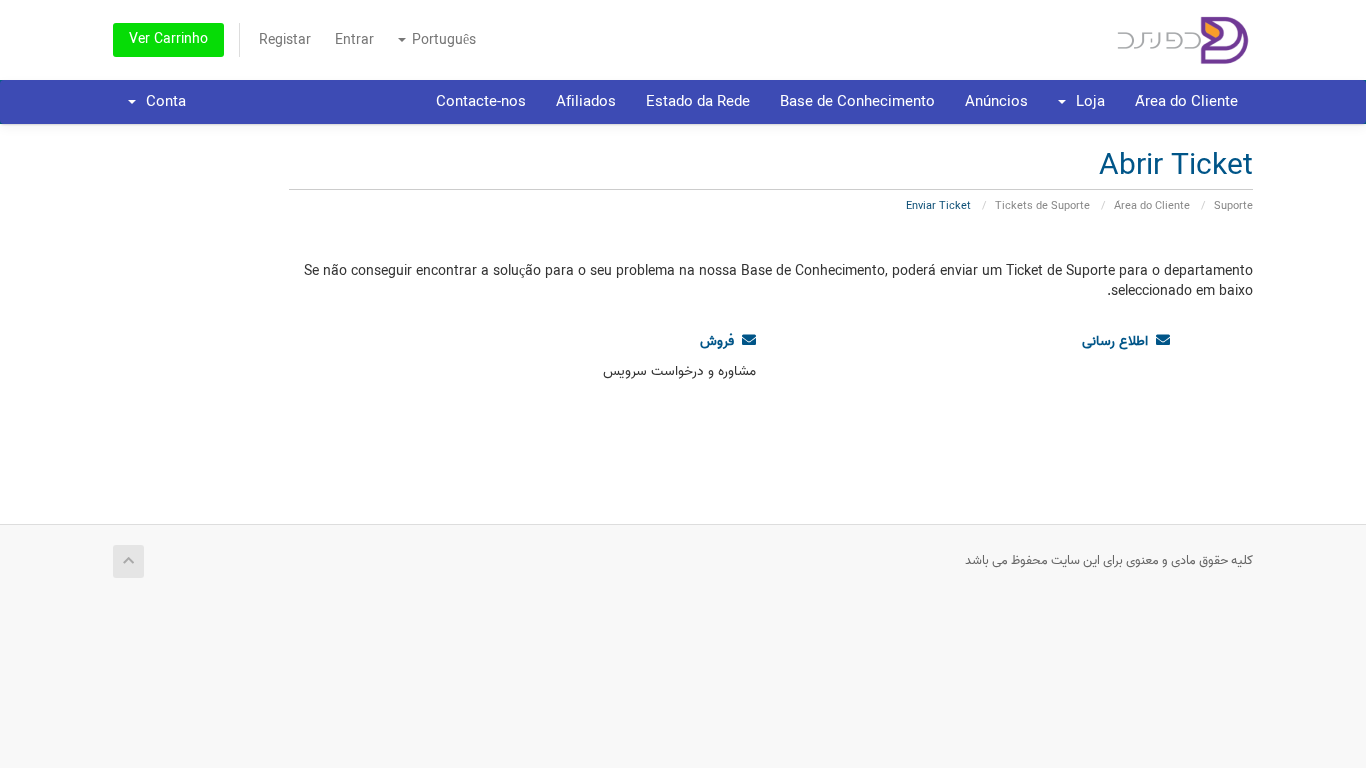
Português (442, 40)
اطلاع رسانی (1119, 341)
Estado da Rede (698, 102)
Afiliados (586, 102)
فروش (721, 341)
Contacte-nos (481, 102)
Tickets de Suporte (1042, 206)
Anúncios (996, 102)
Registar (285, 40)
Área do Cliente (1186, 102)
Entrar (354, 40)
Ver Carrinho (168, 39)
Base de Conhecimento (857, 102)
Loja (1086, 102)
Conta (162, 102)
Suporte (1233, 206)
